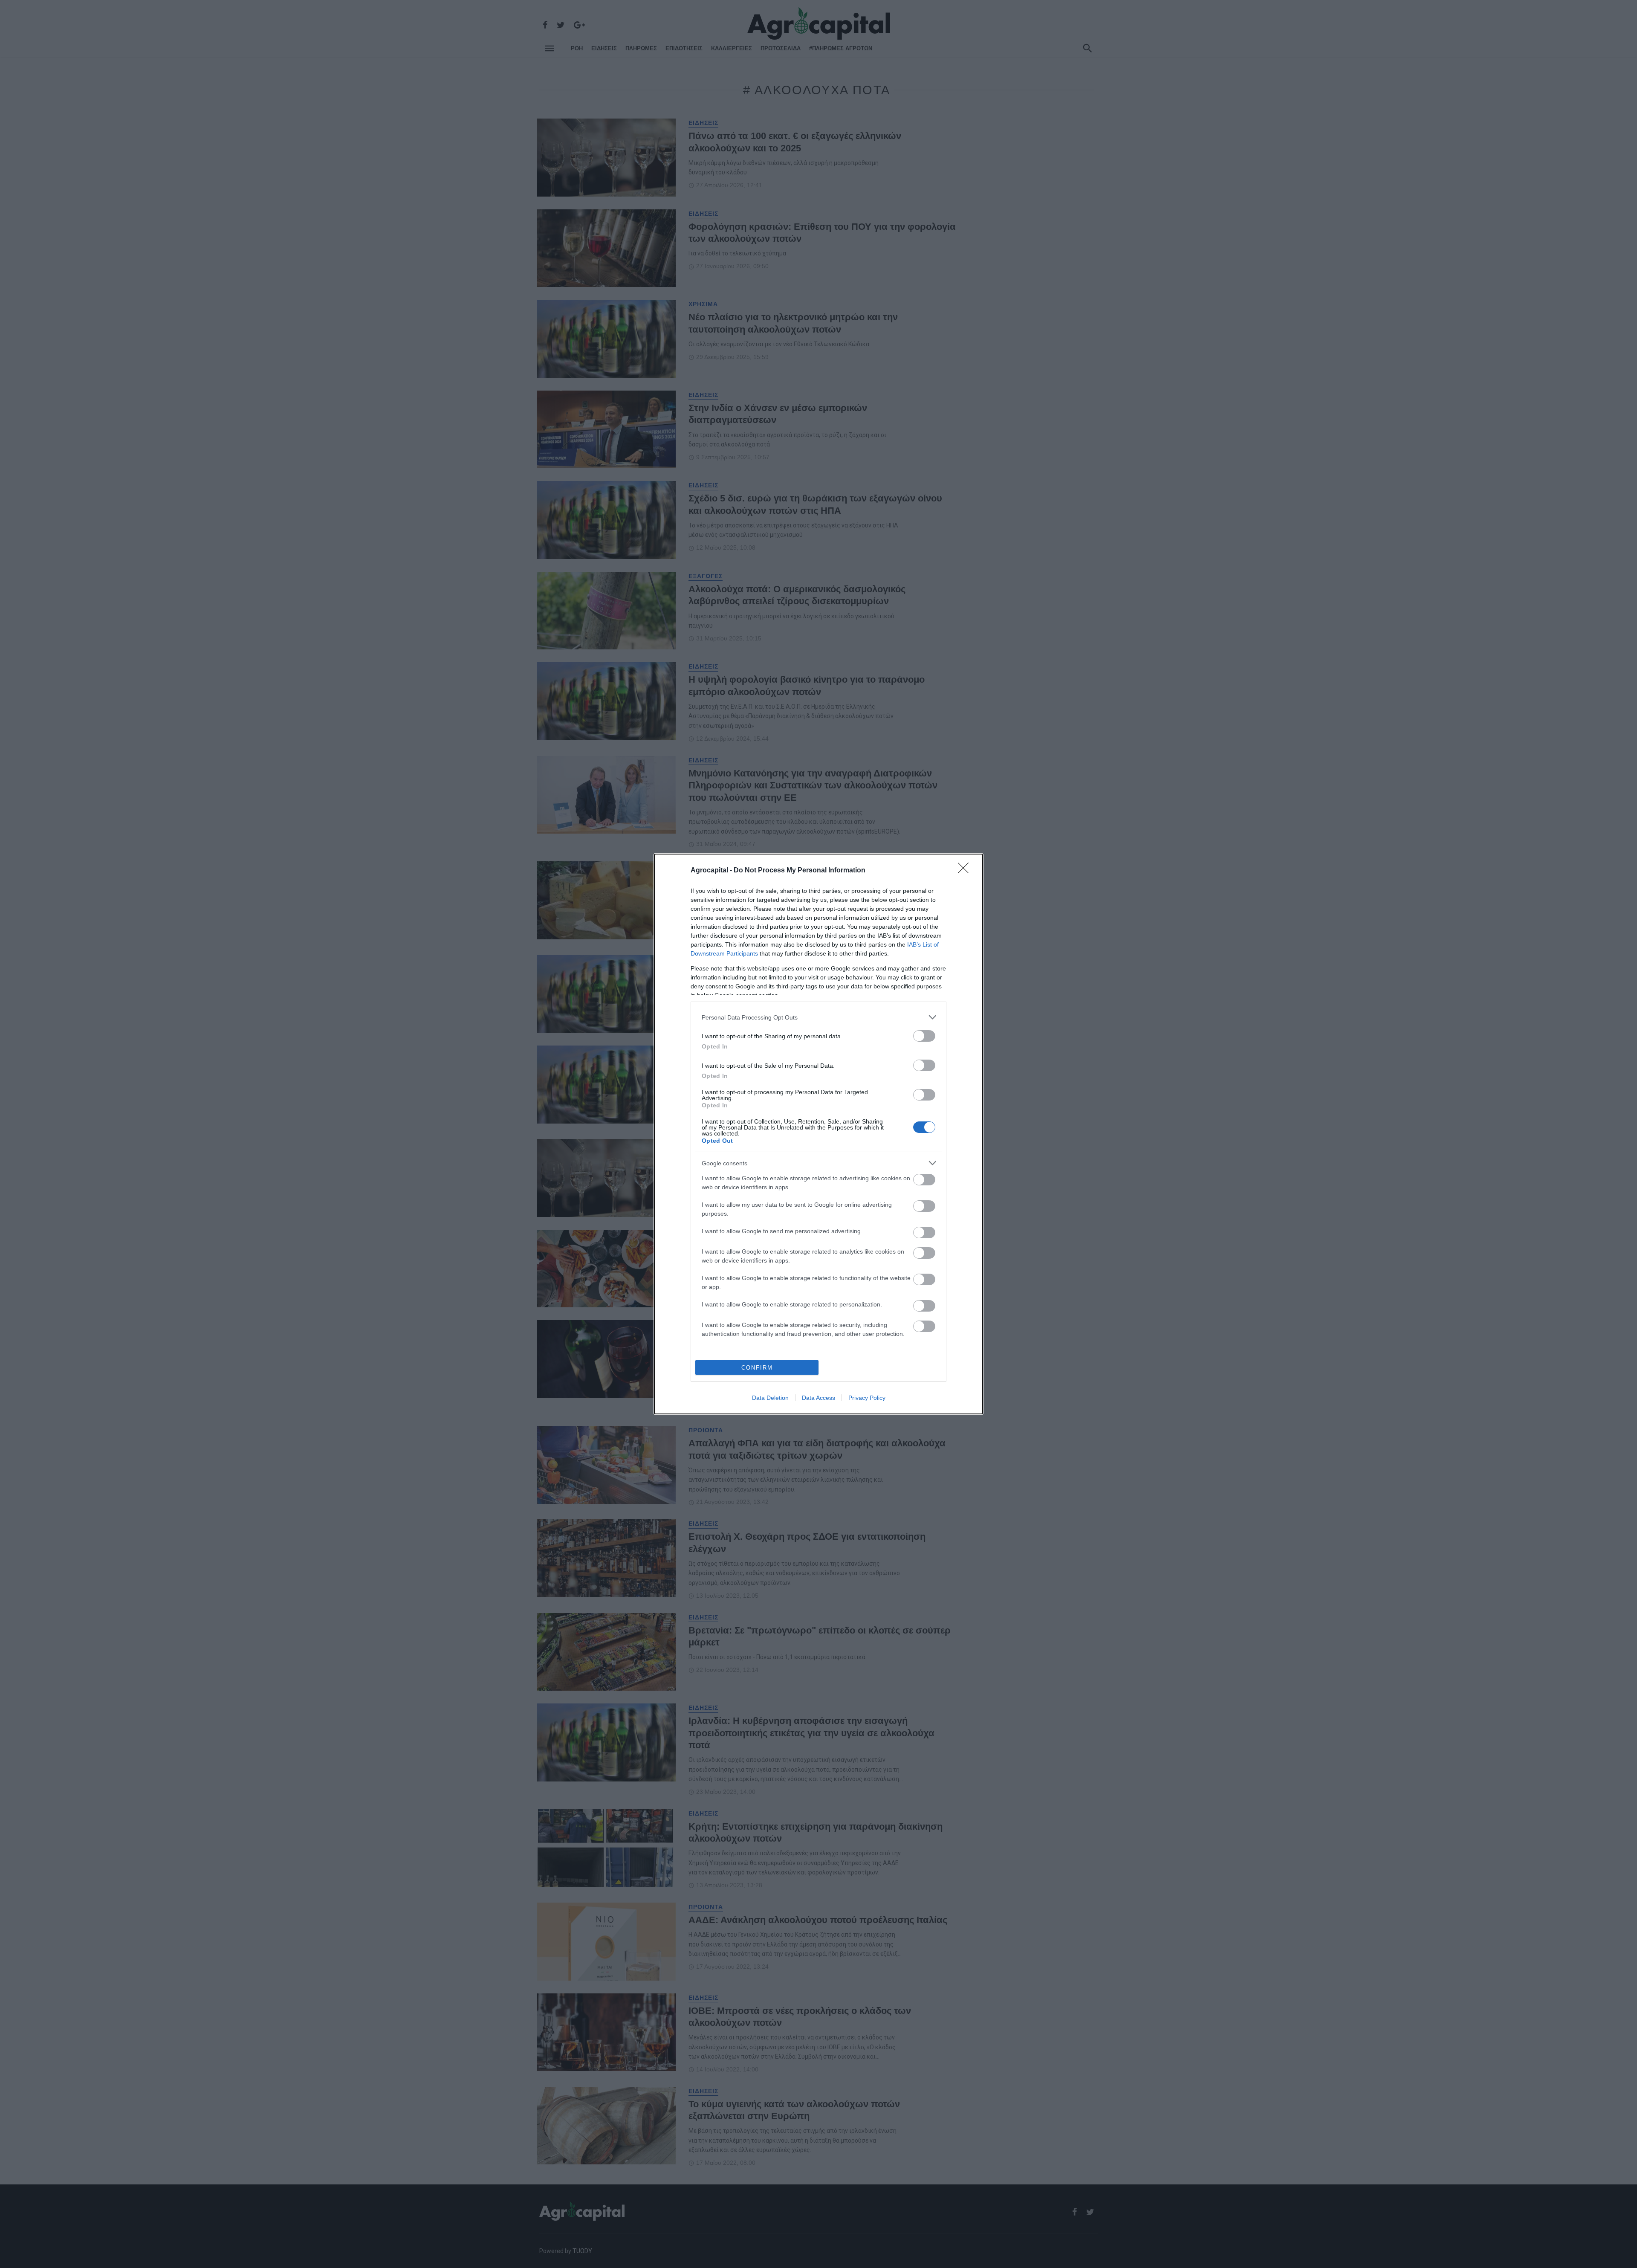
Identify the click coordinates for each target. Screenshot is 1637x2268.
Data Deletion (770, 1398)
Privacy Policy (867, 1398)
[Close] (966, 871)
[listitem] (818, 1017)
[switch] (924, 1036)
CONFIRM (757, 1368)
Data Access (818, 1398)
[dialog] (818, 1134)
